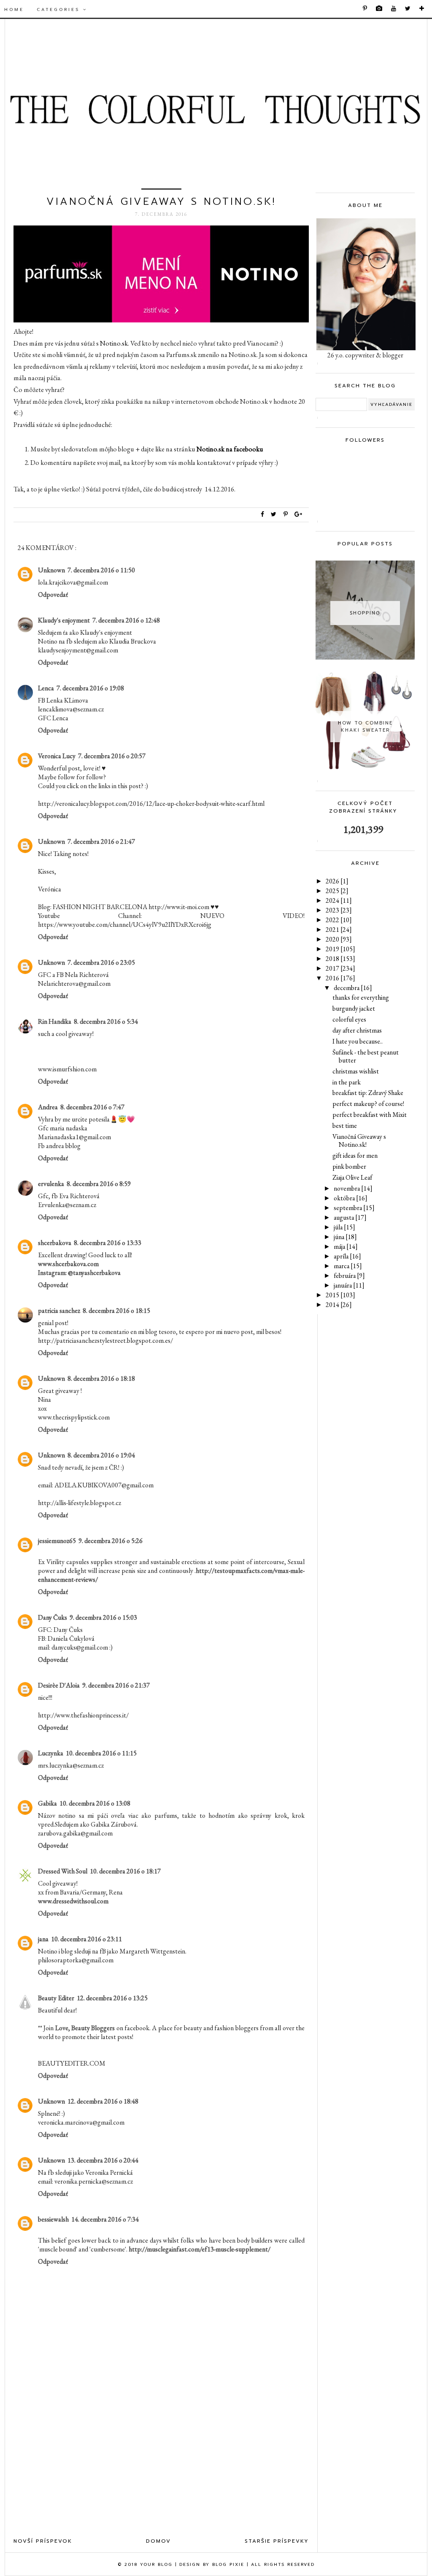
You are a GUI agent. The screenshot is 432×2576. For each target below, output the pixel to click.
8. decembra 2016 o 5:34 (106, 1021)
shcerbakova (55, 1243)
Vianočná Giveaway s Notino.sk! (359, 1140)
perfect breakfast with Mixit (370, 1115)
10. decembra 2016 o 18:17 (125, 1871)
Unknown (51, 570)
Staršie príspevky (277, 2541)
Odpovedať (53, 594)
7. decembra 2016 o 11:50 (101, 570)
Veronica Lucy (57, 756)
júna (345, 1237)
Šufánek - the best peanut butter (366, 1056)
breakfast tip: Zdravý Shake (368, 1093)
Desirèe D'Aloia (59, 1685)
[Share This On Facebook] (263, 514)
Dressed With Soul (63, 1871)
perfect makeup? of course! (368, 1104)
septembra (354, 1208)
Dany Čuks (53, 1617)
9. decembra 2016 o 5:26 (111, 1541)
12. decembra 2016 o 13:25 (112, 1998)
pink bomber (349, 1166)
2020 (339, 939)
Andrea (48, 1107)
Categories (60, 9)
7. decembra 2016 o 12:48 (126, 620)
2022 (339, 920)
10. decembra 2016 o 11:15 (101, 1753)
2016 (340, 978)
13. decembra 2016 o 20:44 (103, 2160)
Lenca (46, 688)
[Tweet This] (275, 514)
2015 (340, 1295)
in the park (347, 1082)
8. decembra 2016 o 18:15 (116, 1311)
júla (344, 1227)
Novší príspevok (43, 2541)
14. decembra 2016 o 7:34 (105, 2219)
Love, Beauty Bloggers (85, 2028)
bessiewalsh (53, 2219)
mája (346, 1246)
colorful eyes (349, 1019)
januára (349, 1285)
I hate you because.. (358, 1041)
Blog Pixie (228, 2564)
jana (43, 1939)
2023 (339, 910)
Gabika (47, 1803)
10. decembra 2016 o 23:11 (86, 1939)
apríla (347, 1256)
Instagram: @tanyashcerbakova (79, 1273)
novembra (353, 1188)
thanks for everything (361, 997)
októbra (351, 1198)
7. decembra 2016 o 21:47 (101, 841)
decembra (353, 988)
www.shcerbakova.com (68, 1264)
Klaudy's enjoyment (64, 620)
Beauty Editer (56, 1998)
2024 (339, 900)
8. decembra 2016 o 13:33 (108, 1243)
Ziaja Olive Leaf (352, 1177)
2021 (339, 930)
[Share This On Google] (299, 514)
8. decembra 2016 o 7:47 (92, 1107)
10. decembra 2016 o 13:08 (95, 1803)
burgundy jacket (354, 1008)
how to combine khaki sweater (365, 727)
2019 (340, 949)
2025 (337, 891)
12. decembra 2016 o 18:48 (103, 2101)
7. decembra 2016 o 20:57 (112, 756)
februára (349, 1276)
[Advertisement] (161, 2462)
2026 (337, 881)
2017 (340, 968)
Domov (158, 2541)
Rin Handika (55, 1021)
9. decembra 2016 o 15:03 (103, 1617)
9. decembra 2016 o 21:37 (116, 1685)
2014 (339, 1305)
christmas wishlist (356, 1071)
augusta (350, 1217)
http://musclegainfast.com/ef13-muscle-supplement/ (200, 2249)
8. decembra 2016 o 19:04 (101, 1455)
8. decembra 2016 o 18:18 (101, 1378)
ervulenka (51, 1184)
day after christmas (357, 1030)
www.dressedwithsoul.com (73, 1901)
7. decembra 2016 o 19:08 (90, 688)
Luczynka (51, 1753)
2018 (340, 959)
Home (14, 9)
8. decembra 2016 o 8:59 (99, 1184)
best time (345, 1126)
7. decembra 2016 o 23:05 (101, 962)
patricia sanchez (59, 1311)
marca (348, 1266)
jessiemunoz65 (57, 1541)
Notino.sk (114, 343)
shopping (365, 613)
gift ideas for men (355, 1155)
